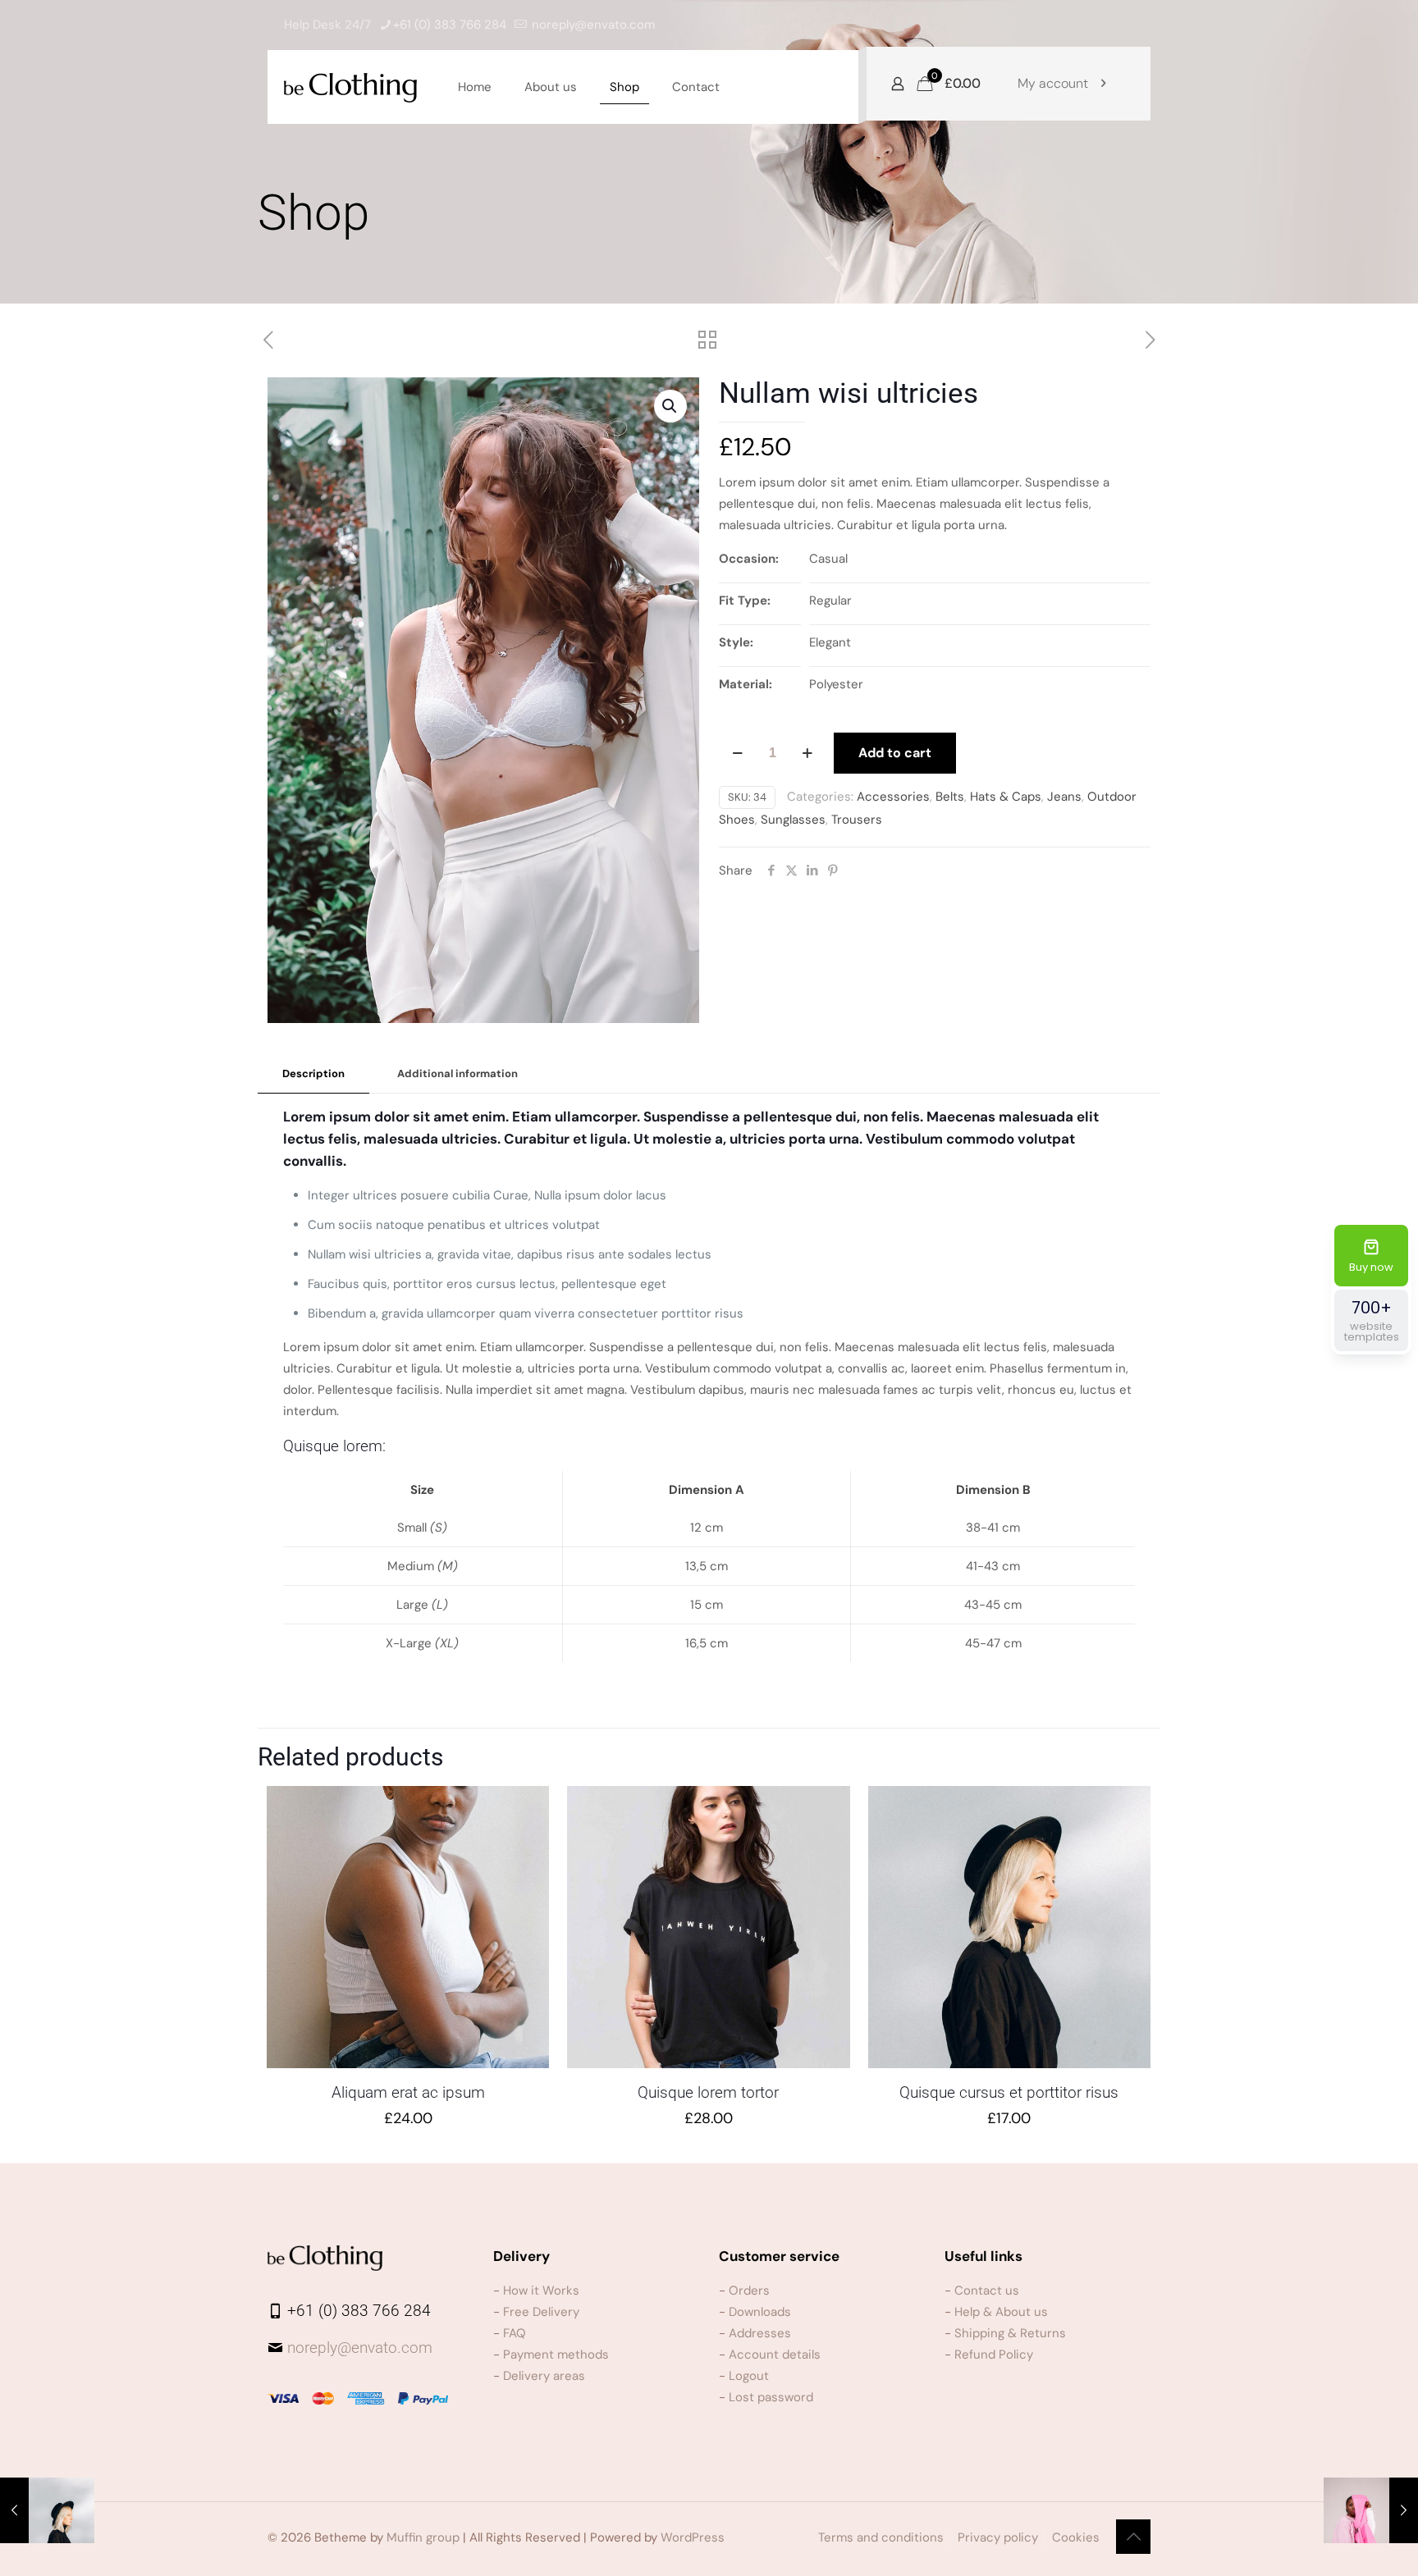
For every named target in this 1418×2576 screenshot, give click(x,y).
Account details (775, 2354)
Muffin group (423, 2537)
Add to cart (895, 753)
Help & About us (1001, 2312)
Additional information (457, 1073)
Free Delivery (541, 2312)
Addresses (760, 2333)
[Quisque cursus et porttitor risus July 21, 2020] (47, 2510)
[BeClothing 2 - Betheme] (350, 87)
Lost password (771, 2397)
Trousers (857, 820)
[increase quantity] (807, 753)
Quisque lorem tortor (708, 2092)
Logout (749, 2376)
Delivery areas (544, 2376)
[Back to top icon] (1133, 2537)
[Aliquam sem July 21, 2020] (1371, 2510)
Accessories (893, 797)
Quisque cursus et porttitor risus (1009, 2092)
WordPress (693, 2537)
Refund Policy (994, 2354)
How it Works (541, 2291)
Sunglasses (793, 820)
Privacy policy (998, 2537)
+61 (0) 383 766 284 (450, 25)
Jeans (1064, 797)
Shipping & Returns (1010, 2333)
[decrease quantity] (737, 753)
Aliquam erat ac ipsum (408, 2092)
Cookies (1076, 2537)
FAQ (515, 2333)
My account (1053, 83)
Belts (950, 797)
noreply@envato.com (593, 25)
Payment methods (556, 2354)
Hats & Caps (1006, 797)
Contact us (987, 2291)
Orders (749, 2291)
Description (313, 1073)
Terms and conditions (881, 2537)
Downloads (760, 2312)
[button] (670, 406)
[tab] (313, 1074)
